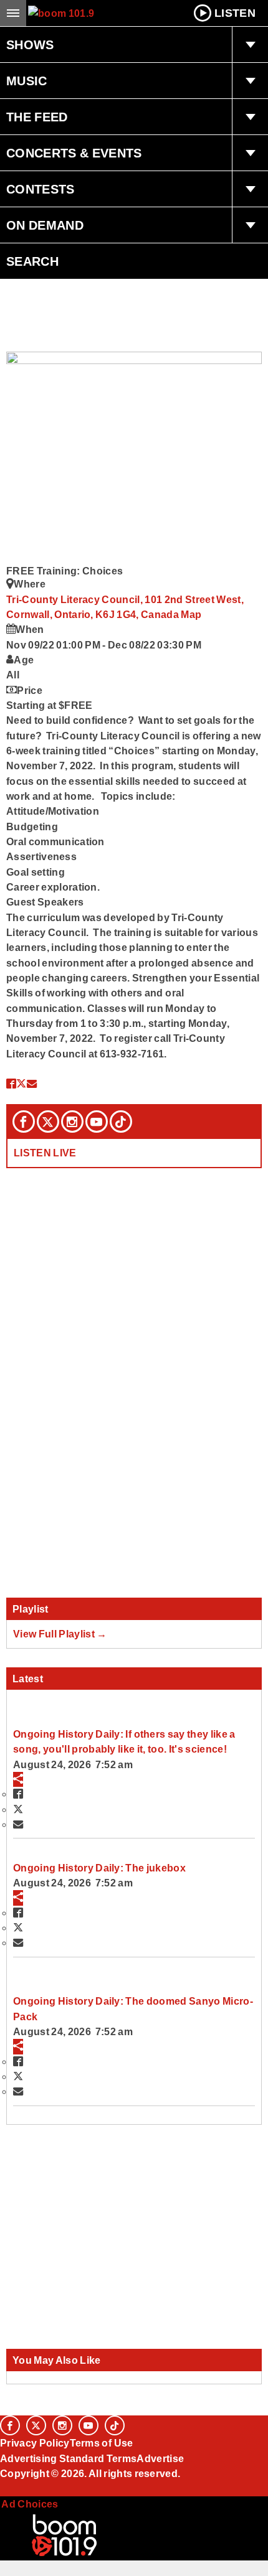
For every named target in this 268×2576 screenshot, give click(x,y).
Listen (235, 13)
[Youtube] (97, 1122)
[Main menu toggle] (13, 13)
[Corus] (2, 2490)
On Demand (45, 225)
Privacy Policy (35, 2443)
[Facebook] (24, 1122)
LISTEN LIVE (45, 1153)
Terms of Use (102, 2443)
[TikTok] (121, 1122)
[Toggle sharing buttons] (18, 1779)
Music (27, 81)
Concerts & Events (74, 153)
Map (191, 614)
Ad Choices (29, 2504)
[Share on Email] (32, 1084)
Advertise (160, 2458)
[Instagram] (72, 1122)
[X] (48, 1122)
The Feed (37, 117)
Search (32, 261)
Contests (41, 189)
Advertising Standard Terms (68, 2458)
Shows (30, 45)
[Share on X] (21, 1084)
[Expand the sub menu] (250, 45)
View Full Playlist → (60, 1634)
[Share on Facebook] (11, 1084)
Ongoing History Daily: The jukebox (99, 1868)
